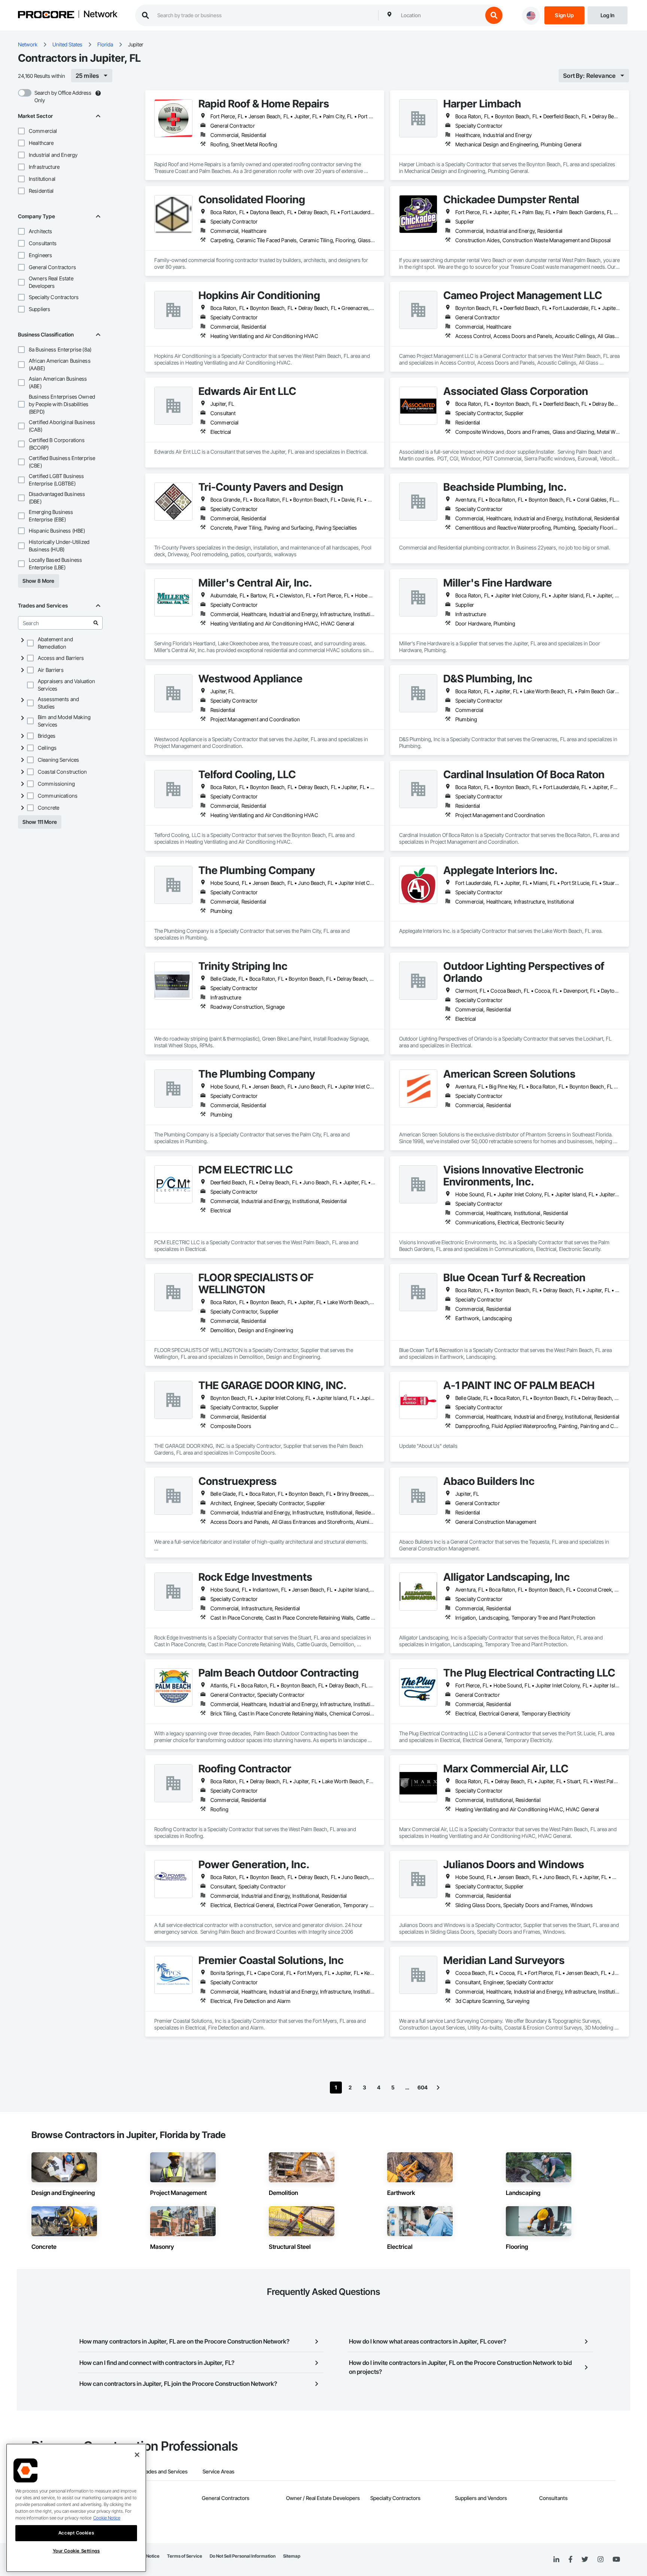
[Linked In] (556, 2560)
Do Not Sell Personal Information (243, 2556)
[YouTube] (616, 2560)
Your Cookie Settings (76, 2551)
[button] (21, 131)
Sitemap (292, 2556)
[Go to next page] (438, 2088)
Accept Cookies (76, 2533)
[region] (76, 2508)
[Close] (137, 2455)
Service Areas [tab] (218, 2471)
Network (100, 15)
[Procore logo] (46, 16)
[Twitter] (585, 2560)
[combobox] (440, 15)
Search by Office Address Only (63, 96)
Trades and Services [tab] (164, 2471)
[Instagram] (600, 2560)
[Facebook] (570, 2560)
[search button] (494, 15)
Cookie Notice (107, 2518)
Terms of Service (185, 2556)
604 (423, 2087)
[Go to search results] (96, 623)
